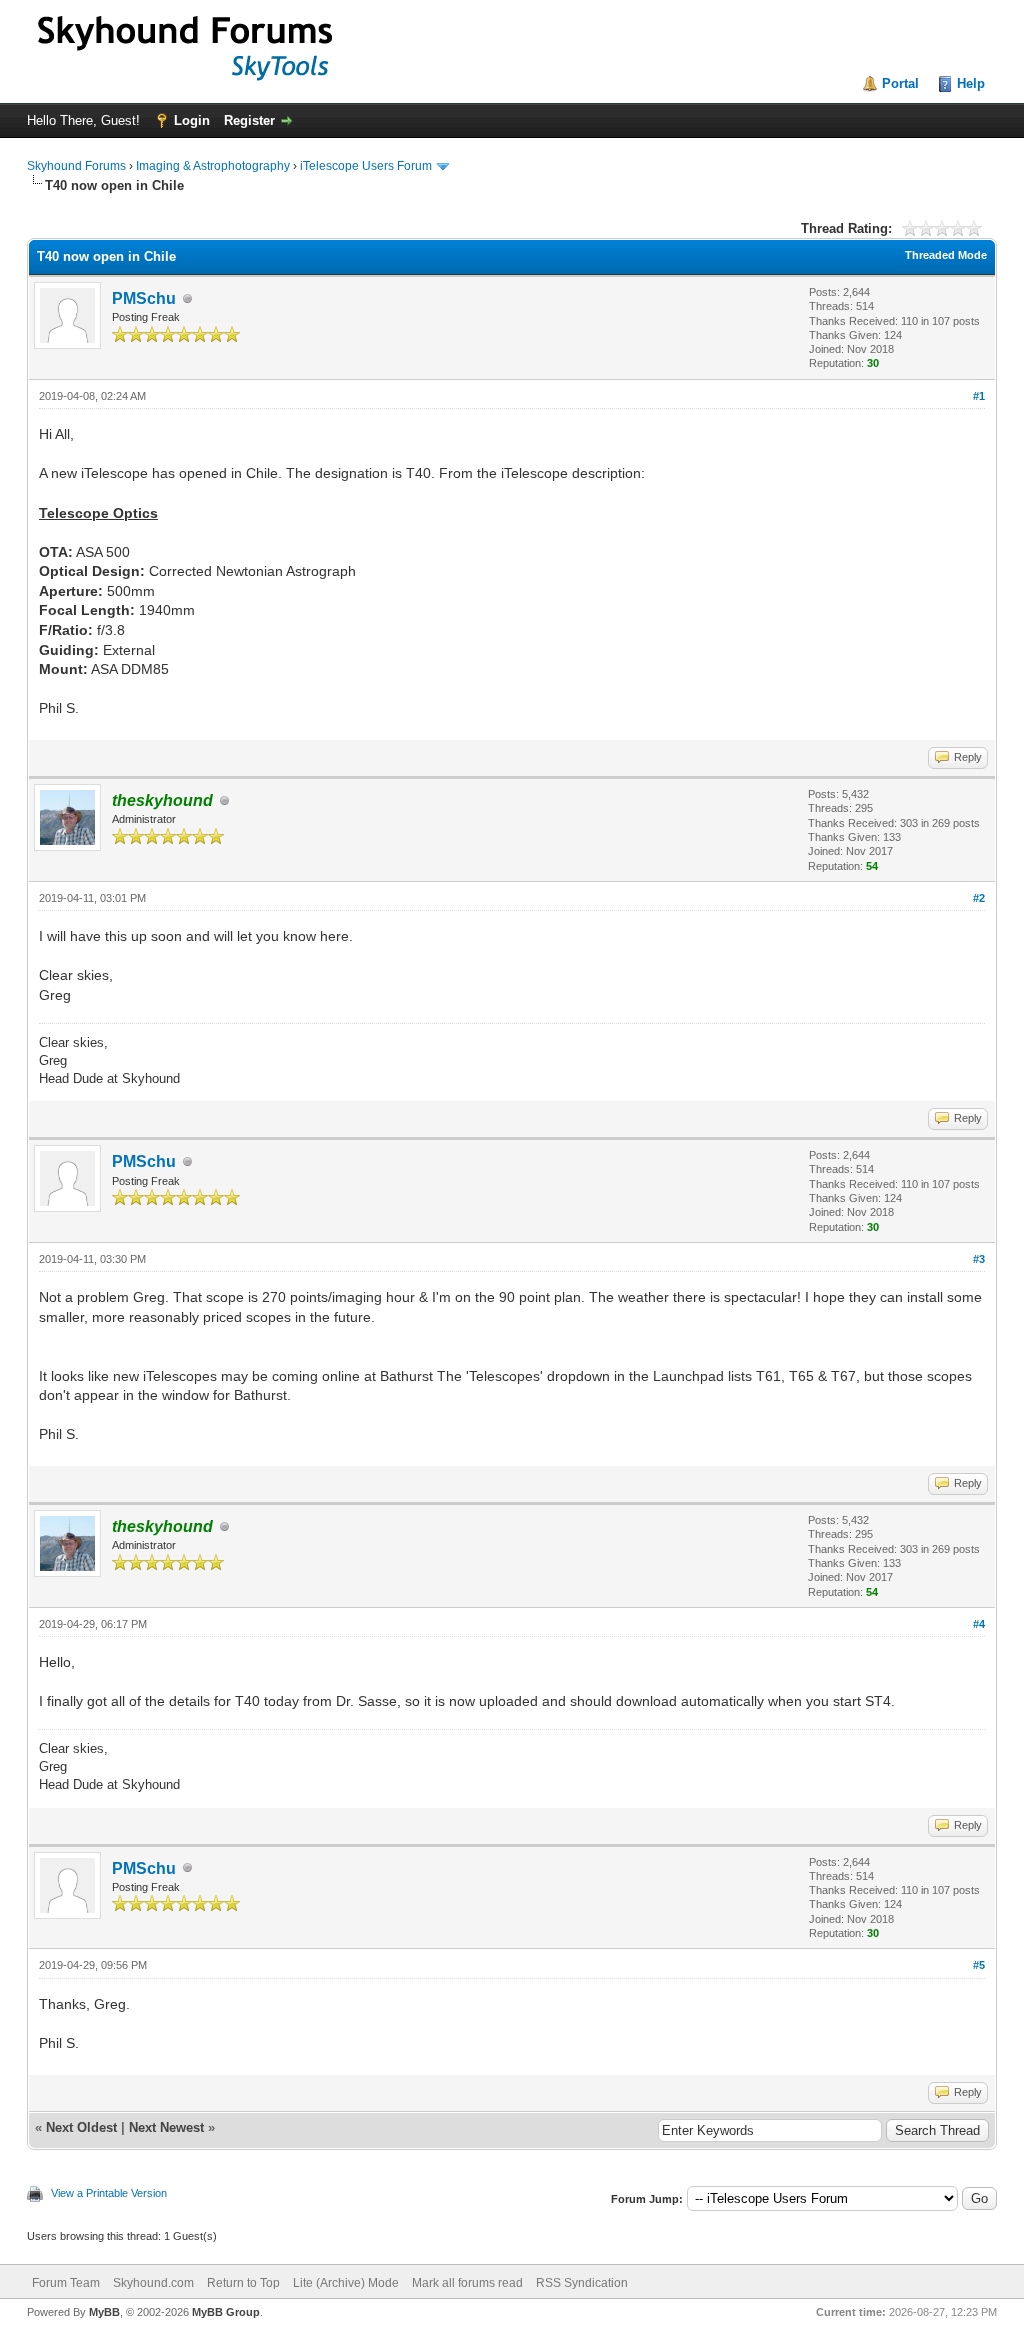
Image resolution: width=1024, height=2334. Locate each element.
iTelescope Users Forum (366, 166)
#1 (979, 396)
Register (249, 120)
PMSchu (144, 298)
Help (971, 83)
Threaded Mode (946, 255)
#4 (979, 1624)
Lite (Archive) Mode (346, 2283)
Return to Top (243, 2283)
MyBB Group (226, 2312)
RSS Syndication (582, 2283)
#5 (979, 1965)
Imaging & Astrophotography (213, 166)
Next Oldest (81, 2127)
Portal (900, 83)
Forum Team (66, 2283)
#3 (979, 1259)
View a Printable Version (109, 2193)
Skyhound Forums (76, 166)
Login (192, 120)
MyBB (104, 2312)
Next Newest (166, 2127)
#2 (979, 898)
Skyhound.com (153, 2283)
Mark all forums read (467, 2283)
